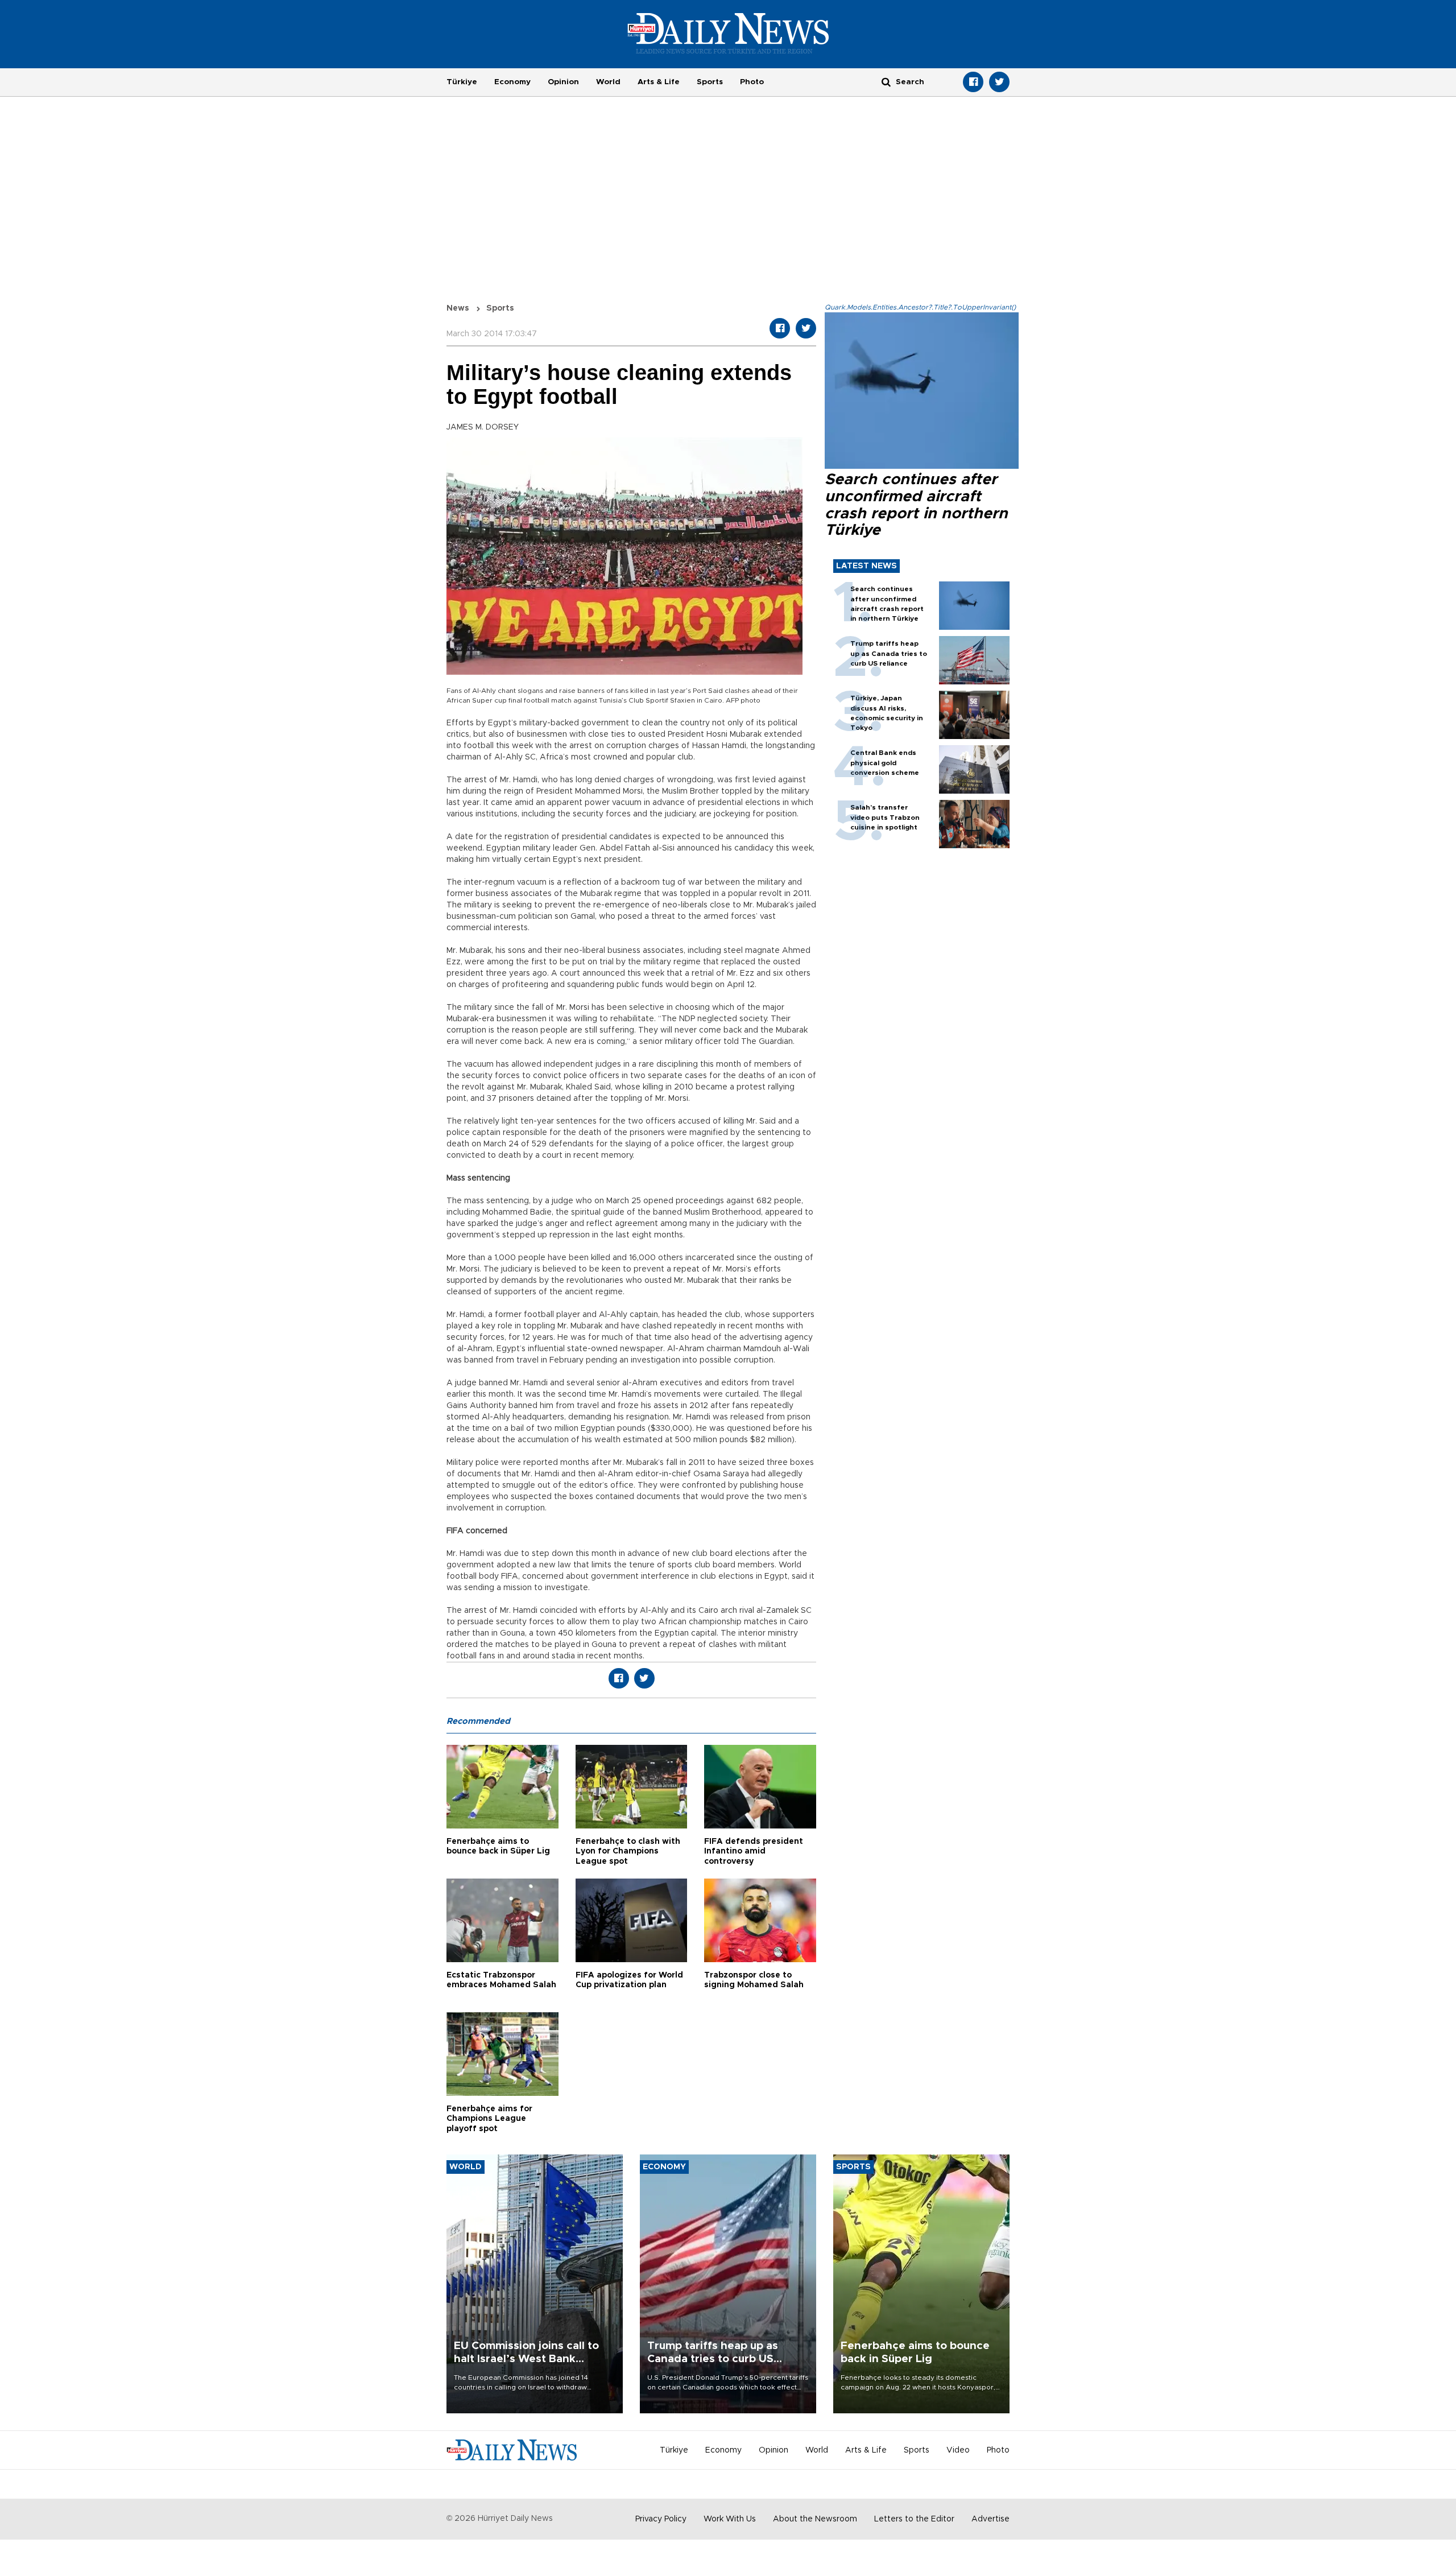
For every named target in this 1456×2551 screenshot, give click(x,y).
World (608, 82)
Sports (710, 82)
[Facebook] (973, 82)
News (458, 308)
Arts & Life (659, 82)
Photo (752, 82)
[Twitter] (999, 82)
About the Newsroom (815, 2519)
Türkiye (462, 82)
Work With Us (730, 2519)
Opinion (563, 82)
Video (958, 2450)
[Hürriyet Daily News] (728, 33)
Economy (512, 82)
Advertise (990, 2519)
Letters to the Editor (914, 2519)
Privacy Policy (661, 2519)
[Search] (886, 82)
